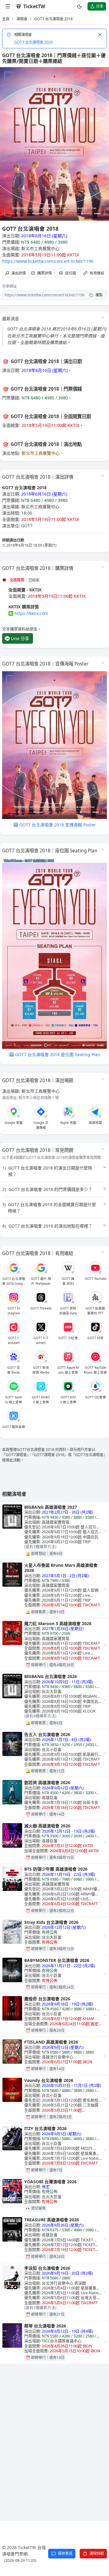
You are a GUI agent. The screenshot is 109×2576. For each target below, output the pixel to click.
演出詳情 (18, 273)
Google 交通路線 (41, 1125)
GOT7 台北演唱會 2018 (53, 19)
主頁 (6, 19)
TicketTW (34, 6)
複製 (99, 295)
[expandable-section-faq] (103, 1149)
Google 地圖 (14, 1123)
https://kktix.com (31, 613)
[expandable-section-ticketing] (103, 567)
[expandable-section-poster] (103, 663)
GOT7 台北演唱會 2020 (33, 42)
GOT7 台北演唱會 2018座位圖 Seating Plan (58, 1054)
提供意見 (65, 2553)
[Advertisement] (54, 2430)
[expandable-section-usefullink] (103, 1252)
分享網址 (9, 286)
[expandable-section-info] (103, 476)
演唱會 (22, 19)
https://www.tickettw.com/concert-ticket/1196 (48, 261)
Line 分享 (20, 638)
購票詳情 (45, 273)
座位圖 (71, 273)
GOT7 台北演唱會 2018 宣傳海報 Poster (58, 825)
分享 (100, 6)
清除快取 (97, 2553)
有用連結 (97, 273)
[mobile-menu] (8, 6)
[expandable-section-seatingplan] (103, 850)
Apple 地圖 (68, 1123)
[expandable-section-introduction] (103, 318)
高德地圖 (95, 1123)
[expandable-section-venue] (103, 1079)
